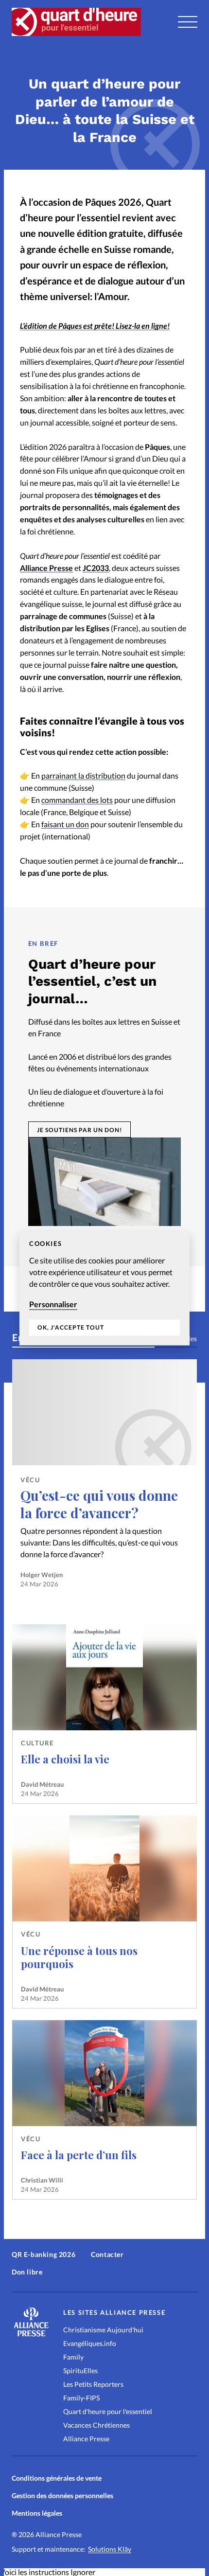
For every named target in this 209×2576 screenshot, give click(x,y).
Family (73, 2357)
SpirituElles (80, 2371)
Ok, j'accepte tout (71, 1328)
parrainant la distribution (83, 775)
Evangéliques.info (90, 2343)
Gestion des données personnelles (62, 2496)
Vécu (30, 1480)
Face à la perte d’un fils (79, 2155)
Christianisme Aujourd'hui (103, 2330)
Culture (37, 1743)
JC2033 (96, 568)
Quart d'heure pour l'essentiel (108, 2411)
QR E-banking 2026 (44, 2254)
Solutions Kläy (110, 2549)
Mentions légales (37, 2513)
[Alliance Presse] (31, 2334)
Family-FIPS (81, 2398)
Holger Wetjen (42, 1575)
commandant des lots (77, 800)
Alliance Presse (46, 568)
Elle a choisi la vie (65, 1759)
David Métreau (42, 1784)
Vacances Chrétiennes (96, 2425)
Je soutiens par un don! (79, 1130)
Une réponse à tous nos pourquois (79, 1957)
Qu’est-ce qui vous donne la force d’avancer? (99, 1504)
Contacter (107, 2254)
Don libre (27, 2272)
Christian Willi (42, 2180)
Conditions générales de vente (57, 2478)
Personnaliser (53, 1304)
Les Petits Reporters (93, 2384)
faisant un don (65, 824)
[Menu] (188, 22)
